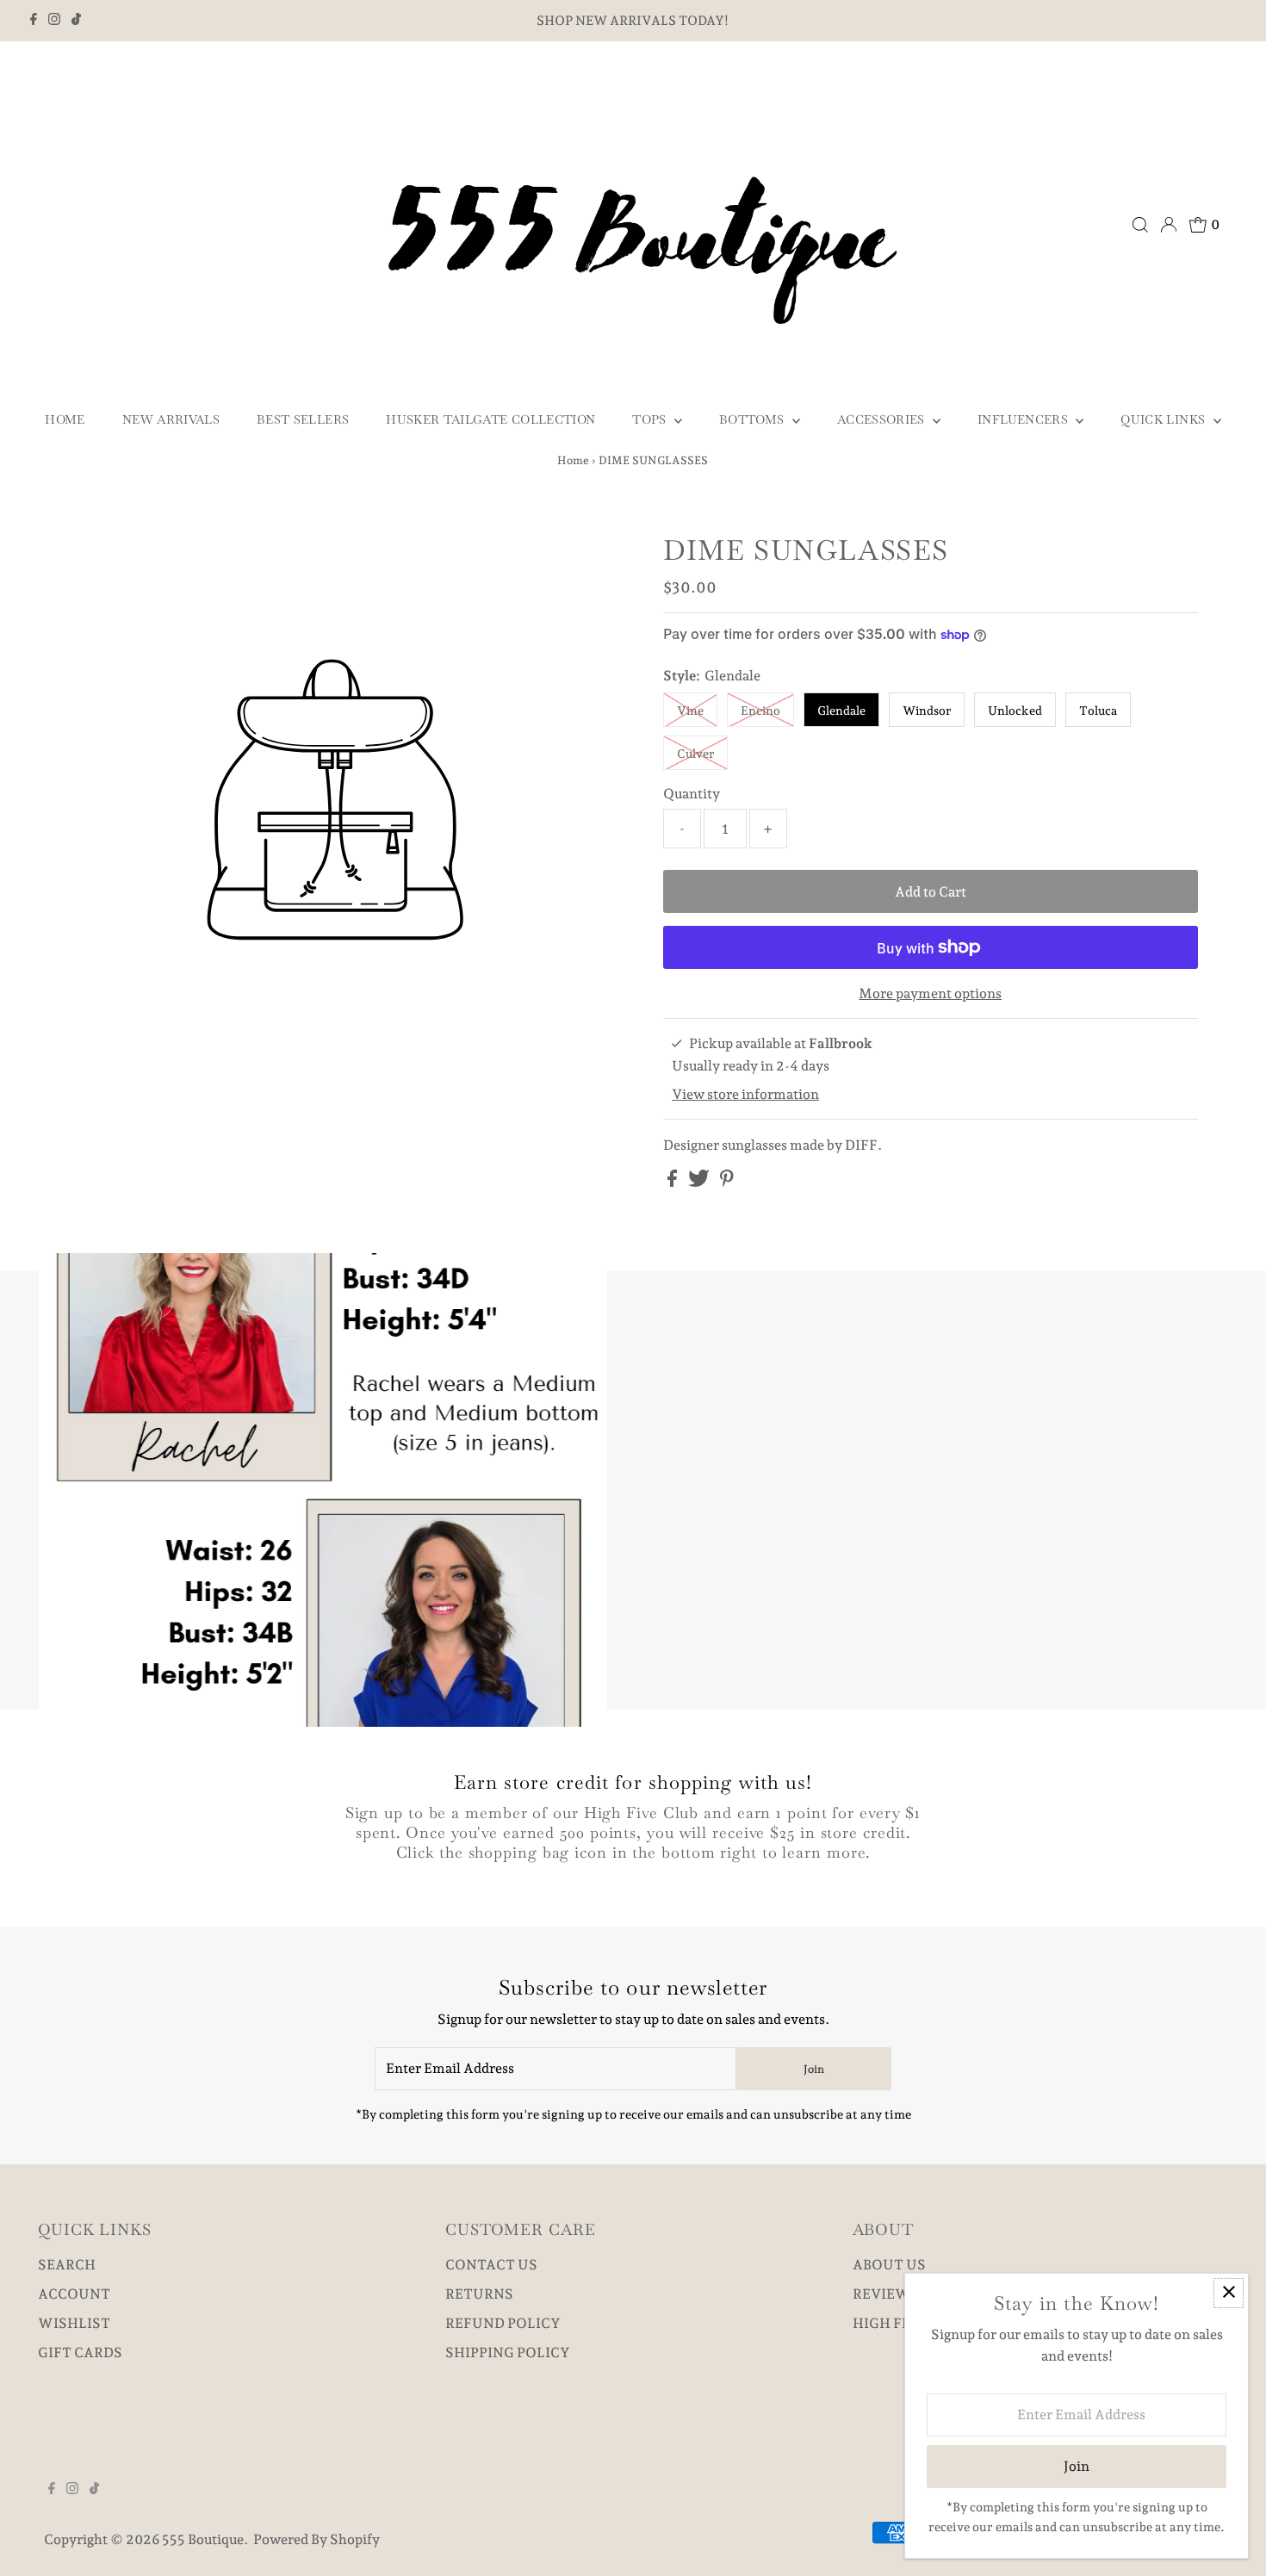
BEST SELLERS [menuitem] (303, 419)
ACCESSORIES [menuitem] (883, 419)
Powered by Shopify (316, 2539)
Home (573, 460)
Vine (690, 711)
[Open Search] (1140, 225)
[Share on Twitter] (700, 1182)
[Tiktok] (76, 21)
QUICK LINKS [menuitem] (1164, 419)
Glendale (841, 711)
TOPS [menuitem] (651, 419)
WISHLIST (74, 2323)
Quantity (692, 794)
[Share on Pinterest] (727, 1182)
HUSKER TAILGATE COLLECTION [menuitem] (490, 419)
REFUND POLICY (503, 2323)
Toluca (1098, 711)
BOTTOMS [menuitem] (754, 419)
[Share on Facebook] (673, 1182)
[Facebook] (34, 21)
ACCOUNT (74, 2294)
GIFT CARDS (80, 2353)
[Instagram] (54, 21)
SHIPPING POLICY (508, 2353)
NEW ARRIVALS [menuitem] (171, 419)
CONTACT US (491, 2265)
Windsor (927, 711)
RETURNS (479, 2294)
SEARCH (67, 2265)
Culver (695, 754)
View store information (745, 1094)
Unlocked (1015, 711)
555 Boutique (203, 2539)
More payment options (930, 993)
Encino (760, 711)
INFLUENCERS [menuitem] (1024, 419)
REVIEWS (886, 2294)
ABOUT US (889, 2265)
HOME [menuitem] (65, 419)
